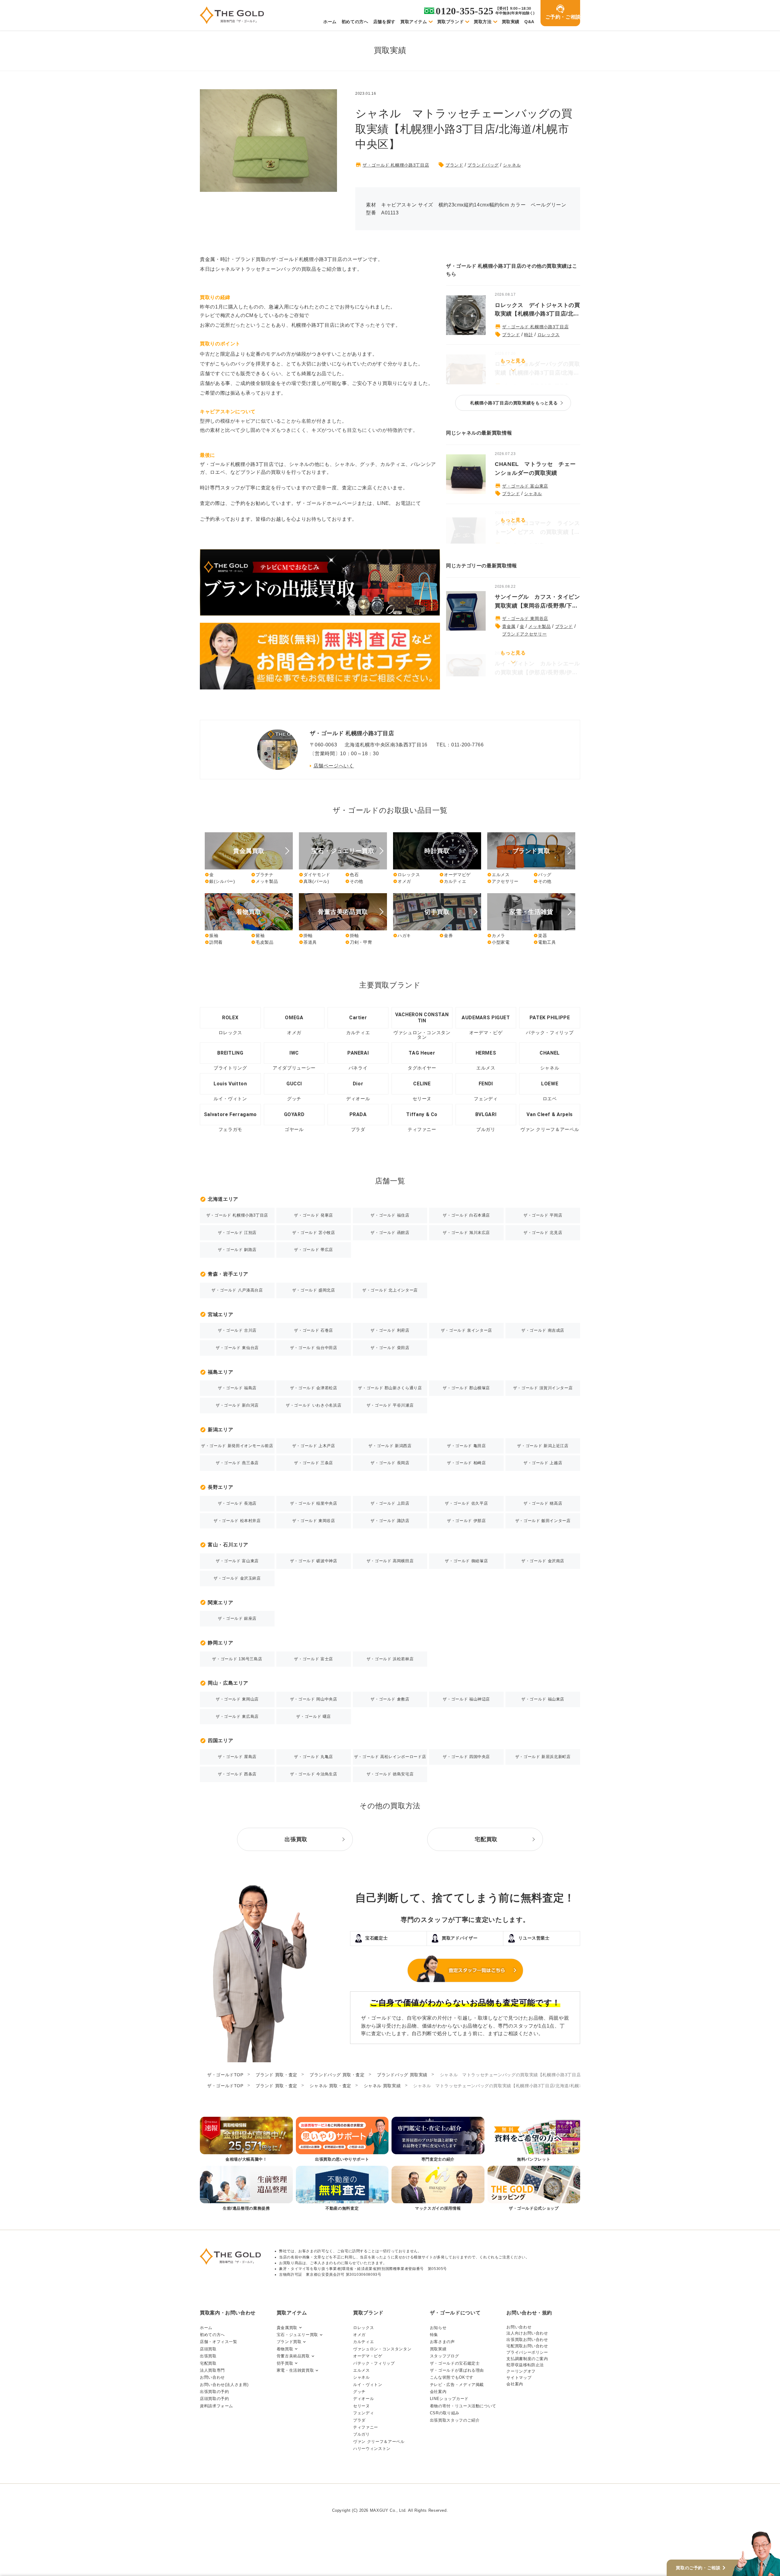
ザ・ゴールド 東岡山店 (237, 1699)
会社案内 (438, 2392)
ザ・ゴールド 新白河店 (237, 1405)
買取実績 (511, 22)
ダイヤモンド (315, 875)
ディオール (363, 2399)
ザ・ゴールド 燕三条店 (237, 1463)
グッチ (359, 2392)
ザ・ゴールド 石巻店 (313, 1330)
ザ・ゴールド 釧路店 (237, 1250)
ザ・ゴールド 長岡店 (390, 1463)
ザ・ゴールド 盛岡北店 (314, 1290)
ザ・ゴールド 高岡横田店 (390, 1561)
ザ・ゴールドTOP (225, 2075)
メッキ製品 (539, 626)
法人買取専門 (212, 2370)
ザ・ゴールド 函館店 (390, 1233)
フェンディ (363, 2413)
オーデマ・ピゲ (368, 2356)
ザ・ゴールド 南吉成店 (543, 1330)
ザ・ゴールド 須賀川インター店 (543, 1388)
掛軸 (306, 936)
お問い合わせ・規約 (529, 2313)
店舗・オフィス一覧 (219, 2342)
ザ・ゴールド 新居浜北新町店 (543, 1757)
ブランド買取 (289, 2342)
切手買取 (285, 2363)
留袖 (258, 936)
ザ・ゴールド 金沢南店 (543, 1561)
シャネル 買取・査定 (330, 2086)
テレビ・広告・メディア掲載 (457, 2385)
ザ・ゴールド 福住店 (390, 1215)
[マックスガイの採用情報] (438, 2189)
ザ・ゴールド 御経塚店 (466, 1561)
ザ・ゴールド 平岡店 (543, 1215)
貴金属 (509, 626)
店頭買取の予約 (214, 2399)
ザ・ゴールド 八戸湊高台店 (237, 1290)
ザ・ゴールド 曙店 (314, 1716)
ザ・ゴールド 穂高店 (543, 1503)
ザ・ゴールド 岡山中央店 (314, 1699)
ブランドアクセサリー (524, 634)
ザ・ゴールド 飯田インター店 (543, 1521)
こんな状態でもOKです (452, 2377)
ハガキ (402, 936)
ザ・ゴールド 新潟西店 (390, 1446)
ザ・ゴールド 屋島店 (237, 1757)
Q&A (529, 22)
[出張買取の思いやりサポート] (342, 2140)
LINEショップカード (449, 2399)
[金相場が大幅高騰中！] (246, 2140)
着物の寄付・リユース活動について (463, 2406)
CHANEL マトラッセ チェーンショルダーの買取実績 (535, 469)
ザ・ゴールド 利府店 (390, 1330)
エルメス (498, 875)
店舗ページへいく (334, 766)
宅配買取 (208, 2363)
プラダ (359, 2420)
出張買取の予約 (214, 2392)
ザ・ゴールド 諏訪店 (390, 1521)
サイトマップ (519, 2378)
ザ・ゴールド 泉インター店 (466, 1330)
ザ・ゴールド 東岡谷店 (525, 618)
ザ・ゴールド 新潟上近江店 (543, 1446)
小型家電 (498, 942)
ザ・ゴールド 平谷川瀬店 (390, 1405)
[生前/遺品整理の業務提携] (246, 2189)
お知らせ (438, 2328)
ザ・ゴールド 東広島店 (237, 1716)
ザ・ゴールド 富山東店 (525, 486)
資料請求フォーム (216, 2406)
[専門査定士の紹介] (438, 2140)
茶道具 (308, 942)
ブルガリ (362, 2434)
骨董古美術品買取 (293, 2356)
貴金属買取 (287, 2328)
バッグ (542, 875)
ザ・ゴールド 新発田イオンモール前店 (237, 1446)
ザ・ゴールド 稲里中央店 (314, 1503)
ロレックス (549, 335)
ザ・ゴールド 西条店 (237, 1774)
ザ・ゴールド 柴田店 (390, 1348)
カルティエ (453, 881)
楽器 (540, 936)
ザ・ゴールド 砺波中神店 (314, 1561)
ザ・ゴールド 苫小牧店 (314, 1233)
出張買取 (208, 2356)
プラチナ (262, 875)
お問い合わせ (212, 2377)
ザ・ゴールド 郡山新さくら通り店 (390, 1388)
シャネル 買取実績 (382, 2086)
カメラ (496, 936)
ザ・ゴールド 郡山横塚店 (466, 1388)
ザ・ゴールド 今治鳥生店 (314, 1774)
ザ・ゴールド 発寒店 (313, 1215)
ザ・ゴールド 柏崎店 (466, 1463)
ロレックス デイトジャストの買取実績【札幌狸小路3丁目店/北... (537, 310)
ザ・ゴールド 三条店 (313, 1463)
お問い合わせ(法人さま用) (224, 2385)
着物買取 (285, 2349)
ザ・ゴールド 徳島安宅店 (390, 1774)
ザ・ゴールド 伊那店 (466, 1521)
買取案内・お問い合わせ (228, 2313)
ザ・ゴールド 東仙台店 (237, 1348)
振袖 (211, 936)
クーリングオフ (521, 2371)
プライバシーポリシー (527, 2352)
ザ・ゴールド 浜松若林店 (390, 1659)
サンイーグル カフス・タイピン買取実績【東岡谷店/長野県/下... (537, 601)
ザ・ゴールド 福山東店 (543, 1699)
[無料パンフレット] (534, 2140)
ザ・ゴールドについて (455, 2313)
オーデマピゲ (455, 875)
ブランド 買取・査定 (276, 2075)
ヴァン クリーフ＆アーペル (379, 2442)
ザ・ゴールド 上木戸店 (314, 1446)
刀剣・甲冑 (359, 942)
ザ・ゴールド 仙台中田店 (314, 1348)
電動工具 (545, 942)
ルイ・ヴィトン (368, 2385)
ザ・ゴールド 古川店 (237, 1330)
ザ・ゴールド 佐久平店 (466, 1503)
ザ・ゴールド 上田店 (390, 1503)
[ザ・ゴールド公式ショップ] (534, 2189)
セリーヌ (362, 2406)
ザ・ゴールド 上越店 (543, 1463)
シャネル (512, 165)
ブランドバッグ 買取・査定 (337, 2075)
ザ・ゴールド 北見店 (543, 1233)
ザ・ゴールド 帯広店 (313, 1250)
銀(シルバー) (220, 881)
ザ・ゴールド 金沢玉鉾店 (237, 1578)
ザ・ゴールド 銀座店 (237, 1618)
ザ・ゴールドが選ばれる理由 (457, 2370)
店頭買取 (208, 2349)
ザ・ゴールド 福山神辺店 (466, 1699)
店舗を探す (384, 22)
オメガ (402, 881)
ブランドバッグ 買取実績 (402, 2075)
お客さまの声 (442, 2342)
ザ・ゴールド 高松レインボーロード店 (390, 1757)
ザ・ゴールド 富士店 (313, 1659)
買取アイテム (414, 22)
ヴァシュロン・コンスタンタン (382, 2349)
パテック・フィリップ (374, 2363)
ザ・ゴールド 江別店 (237, 1233)
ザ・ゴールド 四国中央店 (466, 1757)
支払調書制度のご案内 (527, 2359)
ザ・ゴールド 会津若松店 (314, 1388)
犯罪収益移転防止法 (525, 2365)
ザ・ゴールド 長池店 (237, 1503)
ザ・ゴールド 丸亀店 (313, 1757)
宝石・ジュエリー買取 (297, 2335)
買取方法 (483, 22)
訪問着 (214, 942)
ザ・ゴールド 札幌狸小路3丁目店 (396, 165)
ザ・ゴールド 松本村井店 (237, 1521)
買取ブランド (451, 22)
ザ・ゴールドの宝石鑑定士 (455, 2363)
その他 (354, 881)
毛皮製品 (262, 942)
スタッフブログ (444, 2356)
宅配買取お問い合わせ (527, 2346)
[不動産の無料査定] (342, 2189)
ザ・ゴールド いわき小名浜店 (314, 1405)
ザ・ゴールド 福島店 (237, 1388)
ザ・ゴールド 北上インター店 (390, 1290)
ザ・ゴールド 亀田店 (466, 1446)
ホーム (330, 22)
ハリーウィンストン (372, 2449)
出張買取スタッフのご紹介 (455, 2420)
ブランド (454, 165)
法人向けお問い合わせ (527, 2333)
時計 (528, 335)
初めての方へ (355, 22)
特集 (434, 2335)
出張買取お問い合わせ (527, 2340)
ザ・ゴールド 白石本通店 (466, 1215)
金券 (446, 936)
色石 (352, 875)
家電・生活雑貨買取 (295, 2370)
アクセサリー (503, 881)
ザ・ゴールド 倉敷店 (390, 1699)
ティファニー (366, 2427)
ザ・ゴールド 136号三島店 (237, 1659)
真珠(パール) (314, 881)
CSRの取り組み (445, 2413)
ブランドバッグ (483, 165)
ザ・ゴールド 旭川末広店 (466, 1233)
